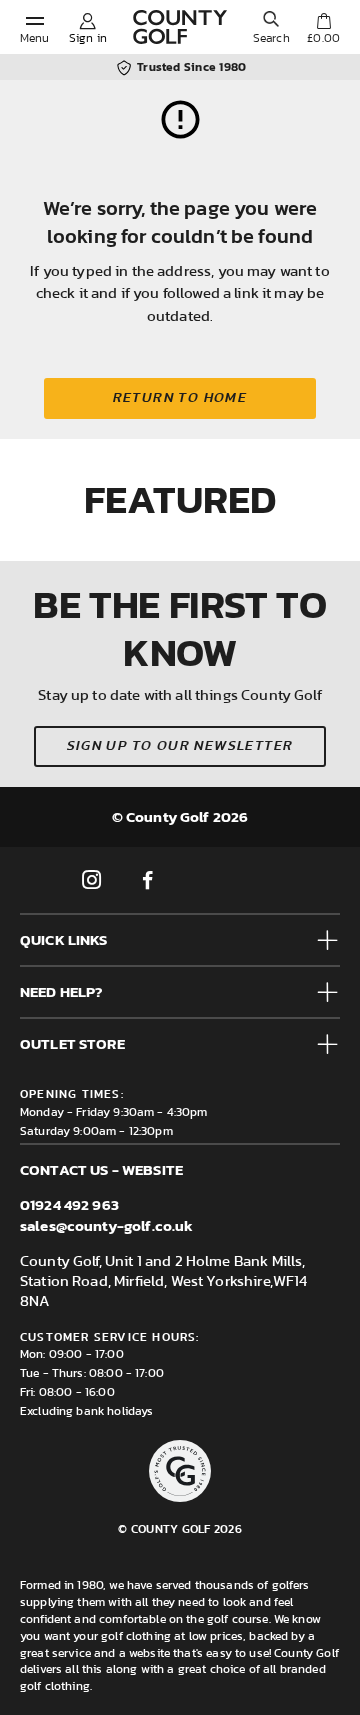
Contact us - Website (101, 1169)
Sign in (88, 38)
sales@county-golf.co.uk (106, 1225)
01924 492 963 (69, 1204)
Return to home (180, 398)
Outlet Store (72, 1043)
